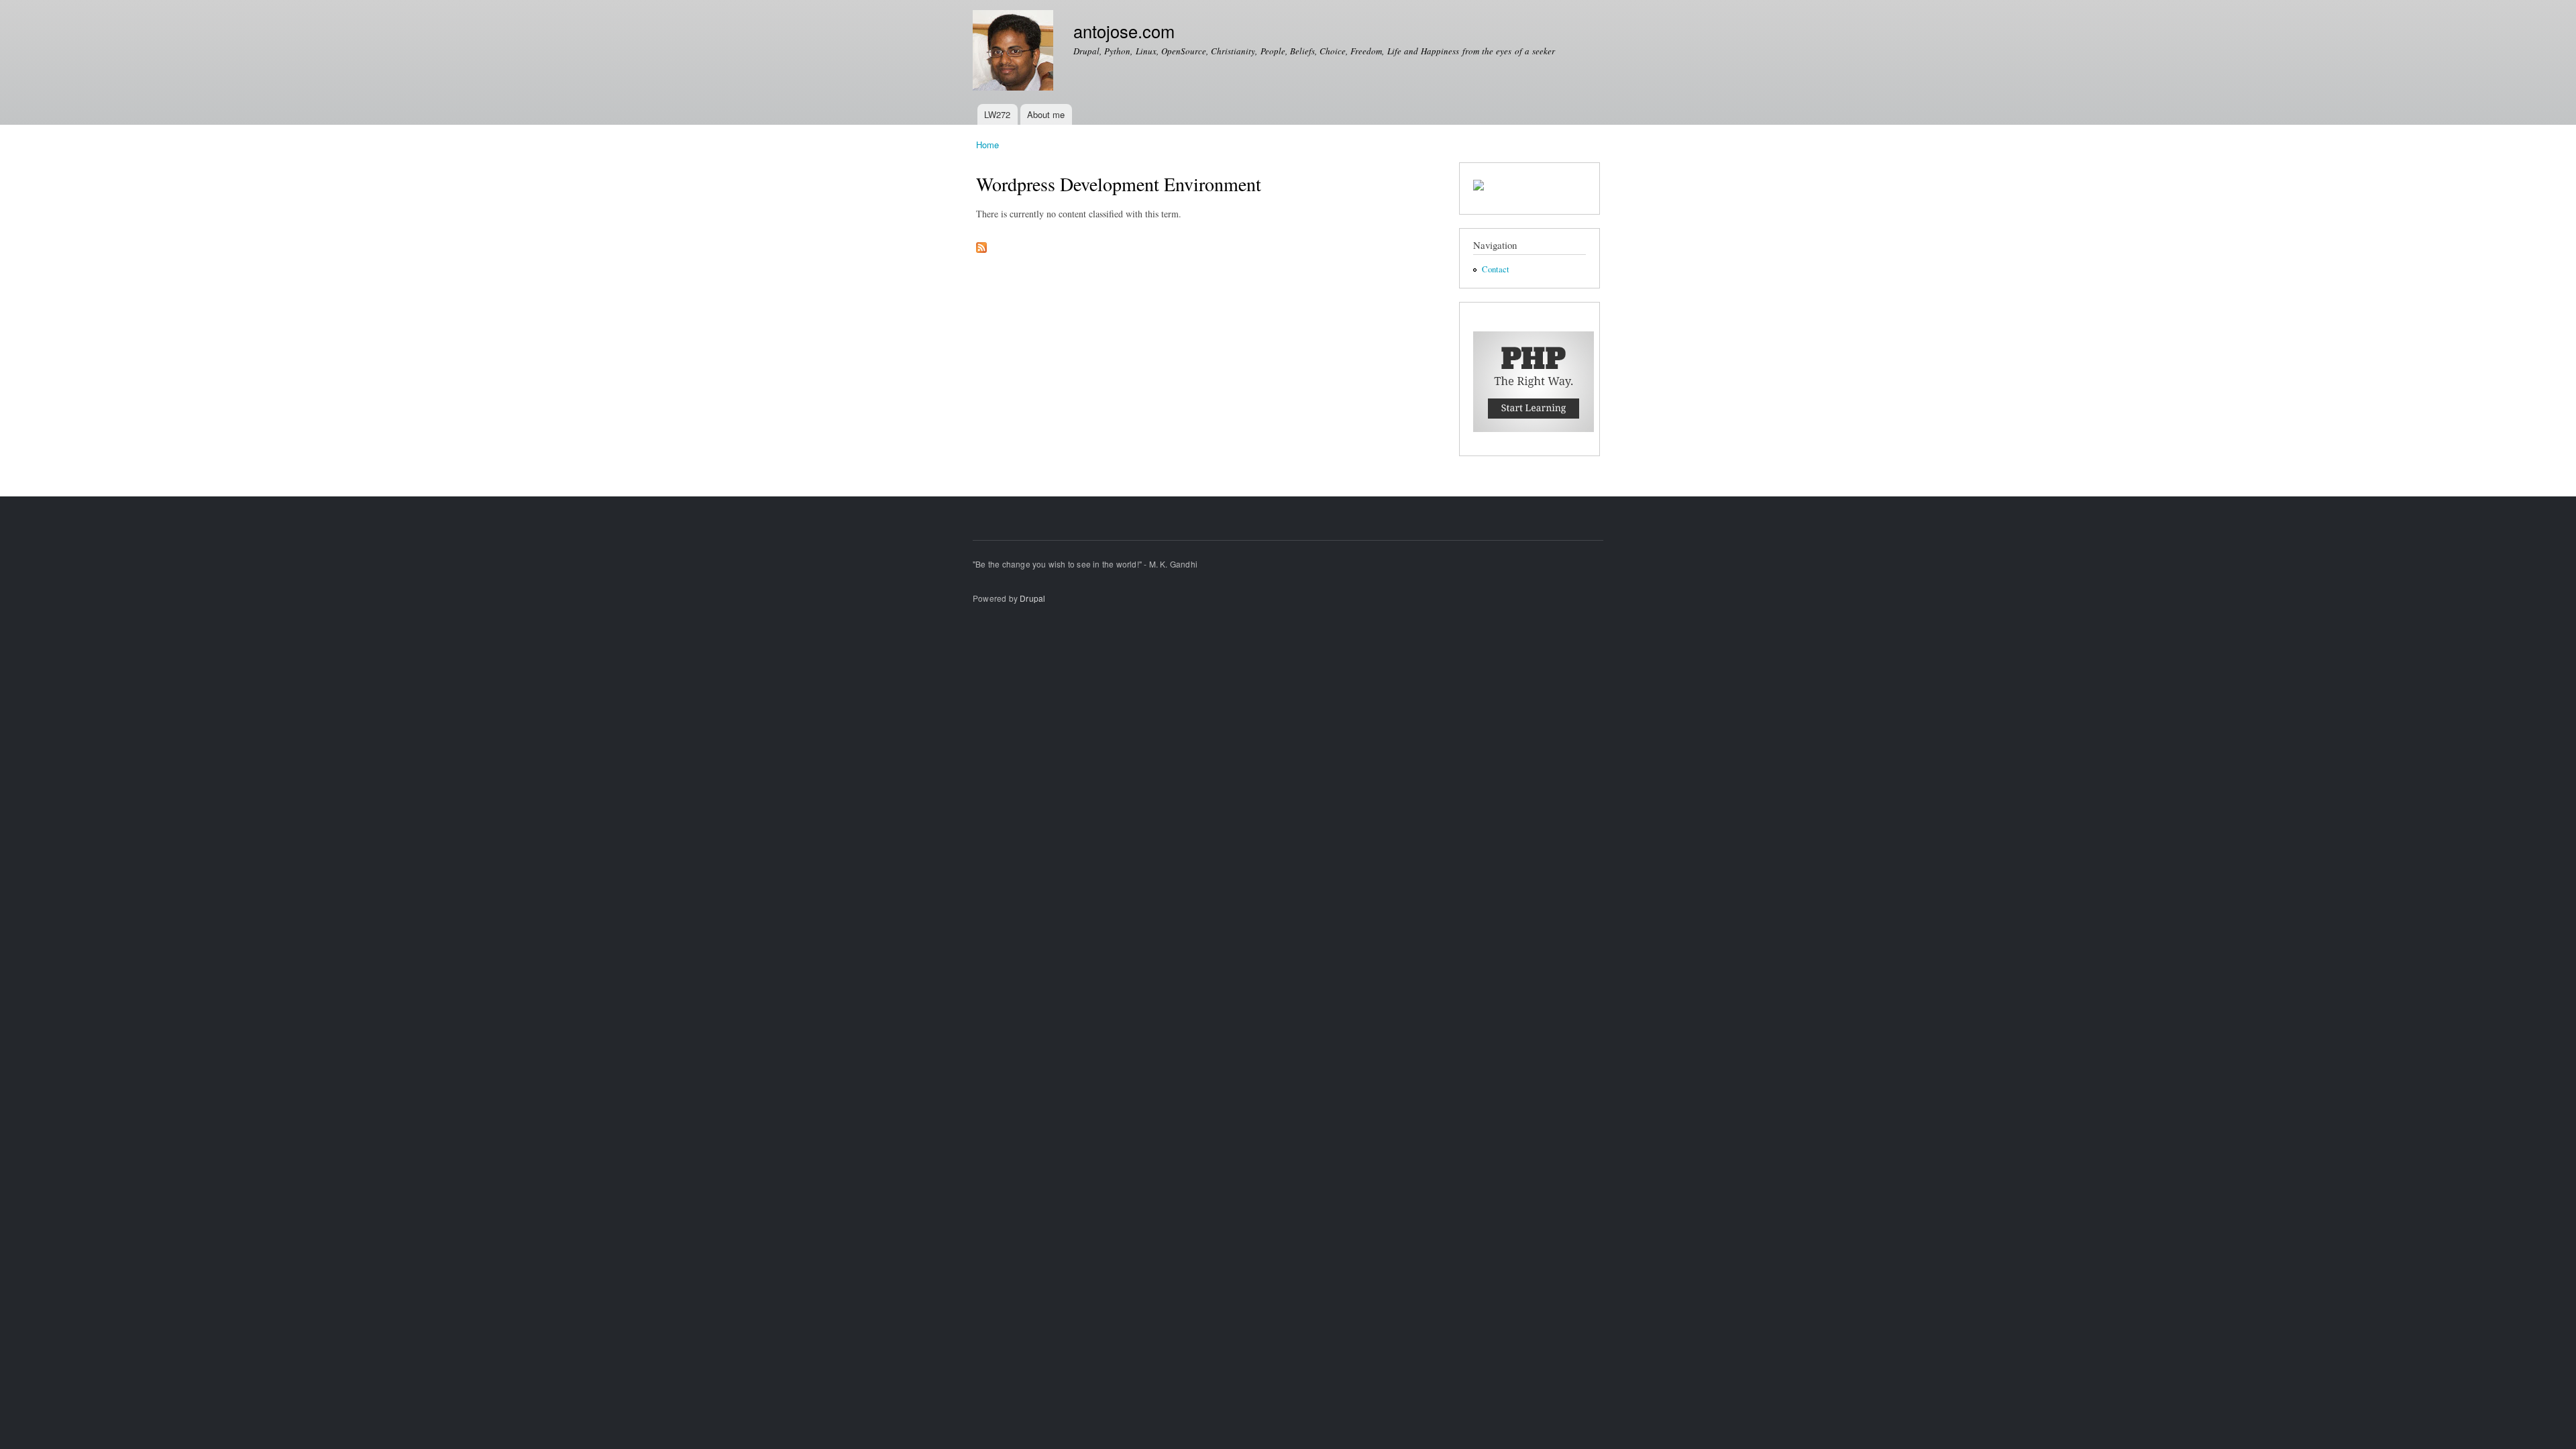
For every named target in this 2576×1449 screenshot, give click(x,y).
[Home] (1015, 52)
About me (1046, 114)
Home (987, 145)
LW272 (997, 114)
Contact (1496, 269)
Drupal (1032, 598)
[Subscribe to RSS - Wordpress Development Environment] (981, 244)
